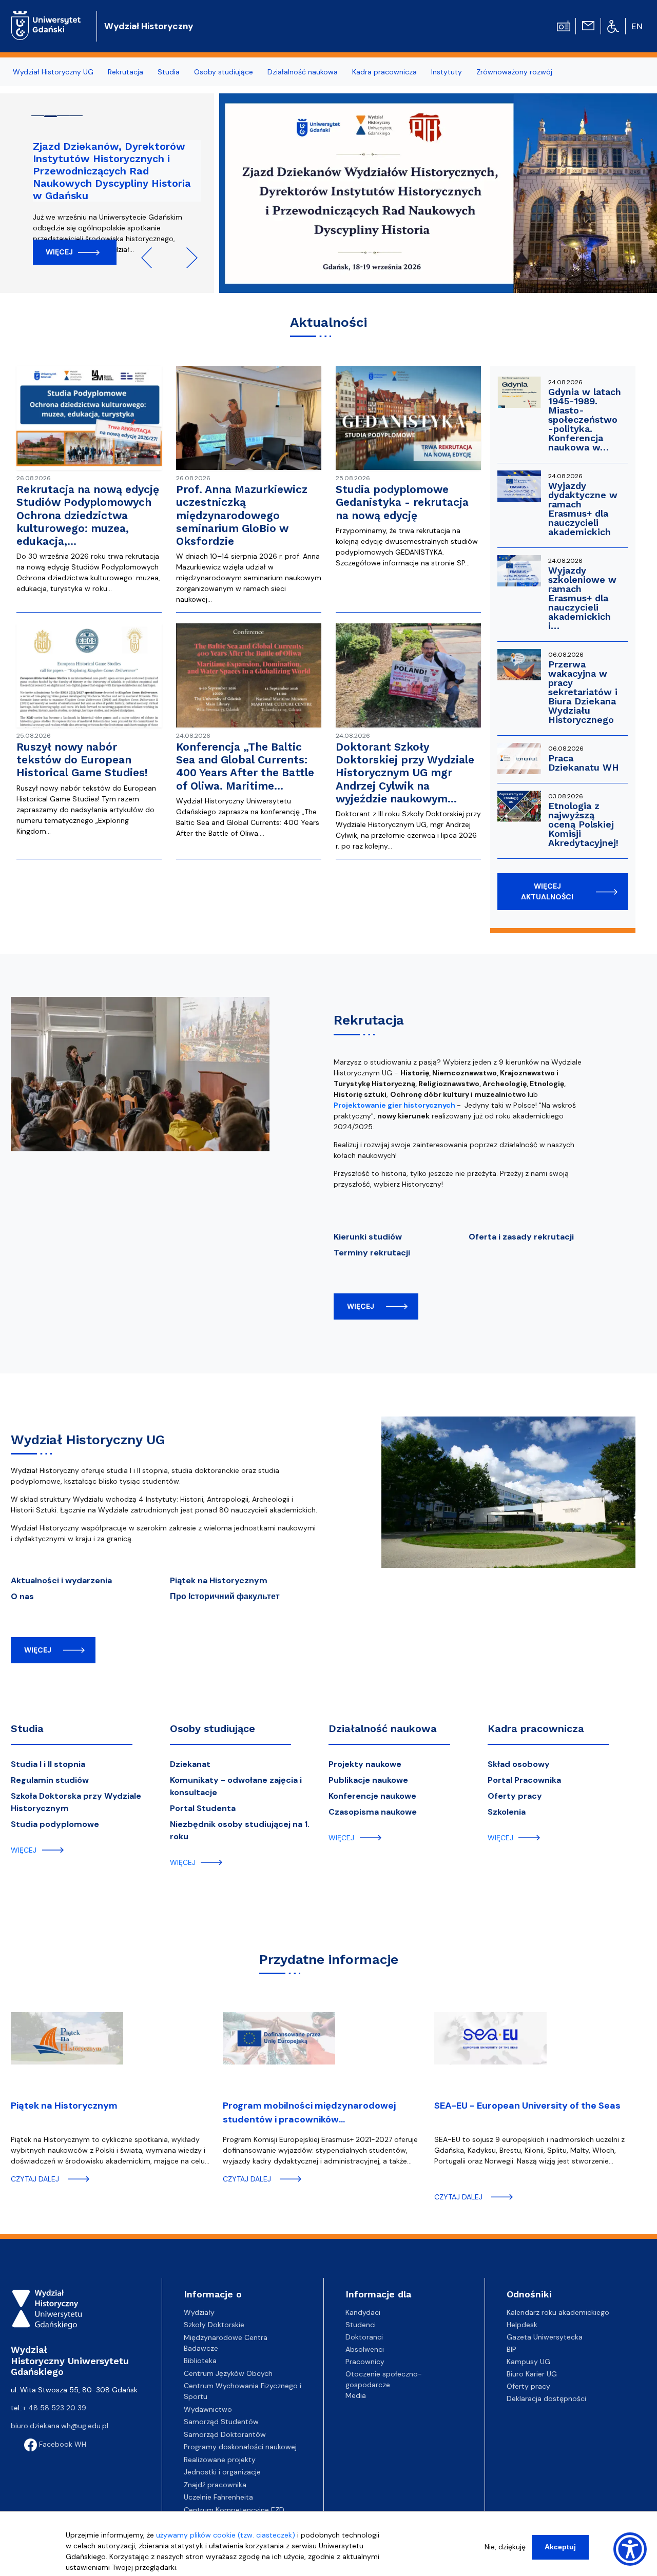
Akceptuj (560, 2547)
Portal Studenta (203, 1808)
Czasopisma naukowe (373, 1812)
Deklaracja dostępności (546, 2398)
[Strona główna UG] (46, 18)
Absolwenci (365, 2349)
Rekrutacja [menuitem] (125, 72)
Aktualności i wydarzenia (61, 1580)
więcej (361, 1306)
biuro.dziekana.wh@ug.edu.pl (60, 2426)
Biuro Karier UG (532, 2374)
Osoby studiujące (212, 1728)
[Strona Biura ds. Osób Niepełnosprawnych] (613, 26)
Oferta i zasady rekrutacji (521, 1237)
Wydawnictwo (208, 2409)
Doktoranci (364, 2337)
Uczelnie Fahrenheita (218, 2497)
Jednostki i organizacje (222, 2472)
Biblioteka (200, 2361)
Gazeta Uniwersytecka (545, 2337)
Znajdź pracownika (215, 2485)
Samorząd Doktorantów (225, 2434)
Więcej (59, 252)
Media (356, 2395)
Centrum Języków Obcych (228, 2373)
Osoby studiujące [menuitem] (224, 72)
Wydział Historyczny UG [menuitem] (53, 72)
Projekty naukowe (365, 1764)
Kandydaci (363, 2312)
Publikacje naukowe (368, 1780)
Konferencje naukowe (372, 1796)
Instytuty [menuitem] (447, 72)
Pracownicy (365, 2362)
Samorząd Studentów (221, 2422)
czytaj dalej (35, 2179)
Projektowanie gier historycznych (394, 1105)
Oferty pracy (515, 1796)
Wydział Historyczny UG (88, 1440)
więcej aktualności (547, 891)
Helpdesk (522, 2325)
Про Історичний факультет (225, 1596)
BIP (511, 2349)
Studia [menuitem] (169, 72)
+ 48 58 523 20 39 (54, 2408)
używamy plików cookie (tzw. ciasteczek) (226, 2535)
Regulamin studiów (50, 1780)
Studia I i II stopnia (48, 1764)
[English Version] (637, 26)
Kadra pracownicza (536, 1728)
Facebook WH (62, 2444)
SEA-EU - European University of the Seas (527, 2106)
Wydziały (199, 2312)
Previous (151, 258)
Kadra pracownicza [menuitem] (384, 72)
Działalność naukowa (383, 1728)
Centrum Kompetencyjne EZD (234, 2510)
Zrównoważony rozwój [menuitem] (514, 72)
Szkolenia (507, 1812)
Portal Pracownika (524, 1780)
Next (187, 258)
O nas (22, 1596)
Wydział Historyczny (149, 26)
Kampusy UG (528, 2362)
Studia (27, 1728)
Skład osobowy (519, 1764)
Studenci (361, 2325)
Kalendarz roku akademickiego (558, 2312)
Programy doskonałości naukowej (240, 2447)
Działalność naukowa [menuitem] (303, 72)
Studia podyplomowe (55, 1824)
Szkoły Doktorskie (214, 2325)
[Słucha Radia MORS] (564, 25)
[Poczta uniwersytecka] (588, 25)
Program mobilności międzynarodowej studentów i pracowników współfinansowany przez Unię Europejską (315, 2114)
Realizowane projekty (220, 2460)
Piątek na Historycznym (219, 1580)
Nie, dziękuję (505, 2547)
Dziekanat (190, 1764)
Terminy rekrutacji (372, 1253)
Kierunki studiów (368, 1237)
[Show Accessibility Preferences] (630, 2549)
